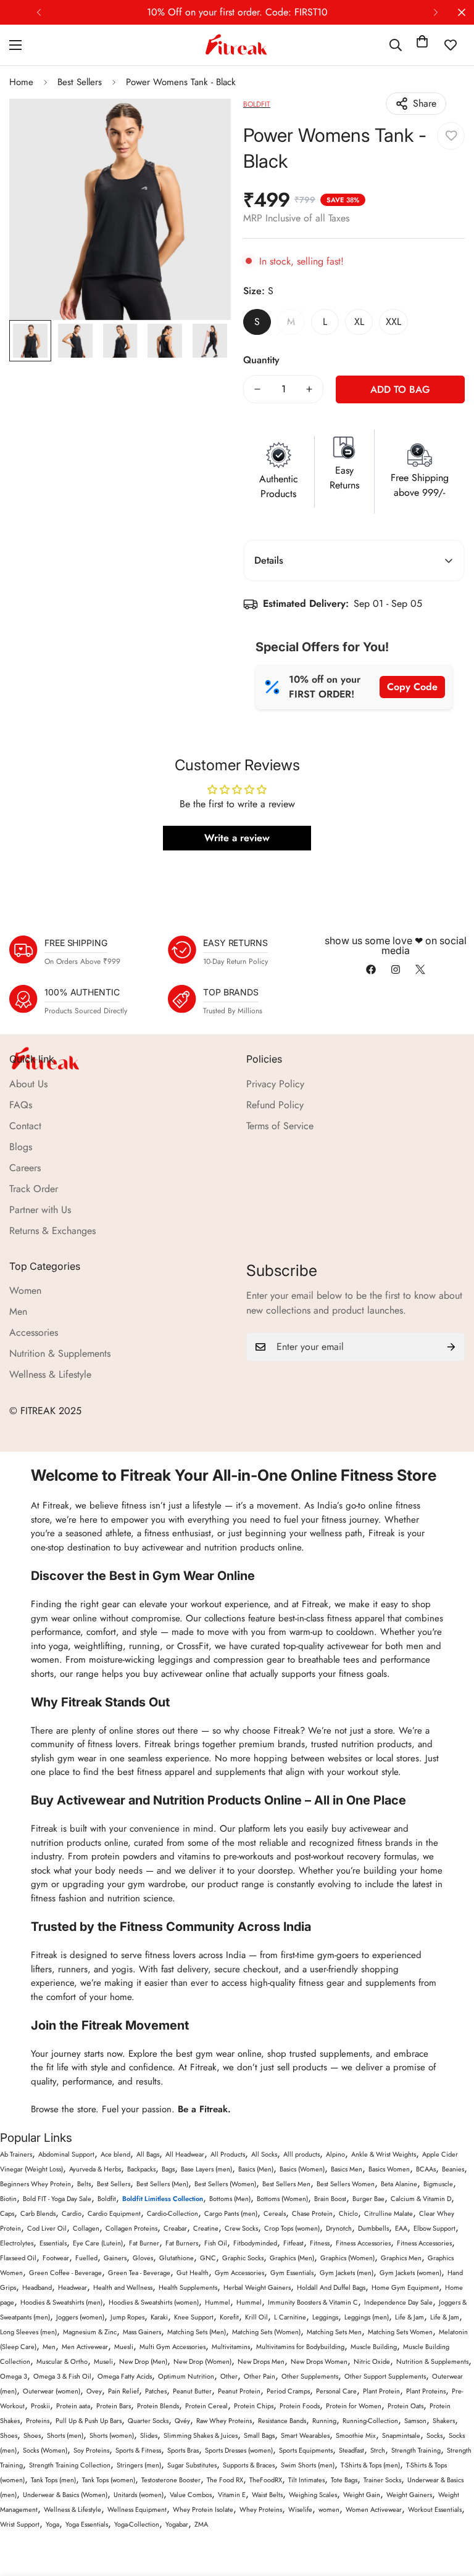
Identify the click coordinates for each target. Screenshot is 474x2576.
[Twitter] (420, 969)
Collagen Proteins (131, 2228)
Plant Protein (381, 2391)
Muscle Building (374, 2347)
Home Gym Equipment (405, 2287)
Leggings (325, 2317)
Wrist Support (20, 2524)
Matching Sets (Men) (197, 2332)
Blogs (21, 1147)
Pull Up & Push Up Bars (89, 2421)
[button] (422, 45)
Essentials (53, 2243)
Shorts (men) (65, 2435)
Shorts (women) (112, 2435)
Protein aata (73, 2406)
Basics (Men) (256, 2169)
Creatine (206, 2228)
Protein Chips (254, 2406)
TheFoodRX (266, 2480)
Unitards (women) (139, 2495)
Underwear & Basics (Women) (65, 2495)
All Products (228, 2154)
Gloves (143, 2258)
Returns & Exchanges (52, 1231)
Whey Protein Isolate (203, 2509)
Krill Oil (256, 2317)
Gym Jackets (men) (347, 2273)
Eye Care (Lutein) (98, 2243)
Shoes (9, 2435)
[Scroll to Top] (450, 2509)
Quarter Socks (148, 2421)
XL (359, 322)
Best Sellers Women (346, 2184)
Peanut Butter (192, 2391)
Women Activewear (374, 2509)
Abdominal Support (66, 2154)
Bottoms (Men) (230, 2199)
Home (21, 82)
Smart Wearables (305, 2435)
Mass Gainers (142, 2332)
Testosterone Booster (171, 2480)
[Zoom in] (205, 125)
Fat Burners (182, 2243)
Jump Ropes (127, 2317)
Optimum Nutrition (186, 2376)
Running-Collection (370, 2421)
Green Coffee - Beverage (65, 2273)
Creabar (175, 2228)
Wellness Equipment (137, 2509)
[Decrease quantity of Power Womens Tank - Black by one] (257, 389)
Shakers (444, 2421)
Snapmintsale (401, 2435)
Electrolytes (17, 2243)
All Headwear (185, 2154)
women (329, 2509)
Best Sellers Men (286, 2184)
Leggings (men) (367, 2317)
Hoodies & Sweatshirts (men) (61, 2302)
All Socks (264, 2154)
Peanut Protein (239, 2391)
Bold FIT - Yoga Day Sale (57, 2199)
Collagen (86, 2228)
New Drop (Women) (202, 2361)
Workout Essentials (435, 2509)
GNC (208, 2258)
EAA (401, 2228)
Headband (37, 2287)
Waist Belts (267, 2495)
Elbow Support (434, 2228)
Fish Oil (216, 2243)
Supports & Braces (249, 2465)
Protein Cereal (206, 2406)
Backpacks (141, 2169)
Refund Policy (275, 1105)
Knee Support (194, 2317)
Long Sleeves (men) (28, 2332)
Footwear (56, 2258)
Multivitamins (231, 2347)
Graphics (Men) (292, 2258)
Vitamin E (232, 2495)
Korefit (229, 2317)
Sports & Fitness (138, 2450)
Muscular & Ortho (62, 2361)
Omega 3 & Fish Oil (62, 2376)
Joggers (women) (80, 2317)
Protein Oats (405, 2406)
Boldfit (107, 2199)
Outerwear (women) (52, 2391)
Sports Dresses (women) (239, 2450)
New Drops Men (261, 2361)
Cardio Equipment (114, 2213)
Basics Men (347, 2169)
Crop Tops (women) (292, 2228)
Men (18, 1311)
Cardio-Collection (173, 2213)
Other (229, 2376)
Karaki (159, 2317)
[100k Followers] (396, 969)
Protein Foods (300, 2406)
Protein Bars (114, 2406)
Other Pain (260, 2376)
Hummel (218, 2302)
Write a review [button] (237, 838)
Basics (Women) (302, 2169)
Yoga (52, 2524)
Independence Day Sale (398, 2302)
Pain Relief (123, 2391)
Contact (25, 1126)
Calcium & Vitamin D (421, 2199)
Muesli (124, 2347)
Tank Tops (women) (109, 2480)
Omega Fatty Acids (125, 2376)
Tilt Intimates (306, 2480)
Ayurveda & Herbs (95, 2169)
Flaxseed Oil (18, 2258)
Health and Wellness (123, 2287)
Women (25, 1290)
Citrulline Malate (389, 2213)
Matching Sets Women (400, 2332)
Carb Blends (38, 2213)
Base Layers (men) (206, 2169)
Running (324, 2421)
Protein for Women (354, 2406)
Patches (156, 2391)
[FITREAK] (237, 45)
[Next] (435, 12)
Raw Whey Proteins (224, 2421)
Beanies (453, 2169)
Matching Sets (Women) (266, 2332)
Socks (434, 2435)
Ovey (94, 2391)
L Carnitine (290, 2317)
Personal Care (336, 2391)
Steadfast (351, 2450)
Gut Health (193, 2273)
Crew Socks (241, 2228)
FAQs (21, 1105)
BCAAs (426, 2169)
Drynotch (339, 2228)
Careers (25, 1168)
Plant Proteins (426, 2391)
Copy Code (412, 687)
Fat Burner (144, 2243)
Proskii (40, 2406)
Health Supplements (188, 2287)
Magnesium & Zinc (90, 2332)
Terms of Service (280, 1126)
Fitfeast (293, 2243)
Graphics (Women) (347, 2258)
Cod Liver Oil (47, 2228)
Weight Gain (362, 2495)
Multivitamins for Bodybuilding (300, 2347)
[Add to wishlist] (451, 136)
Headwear (73, 2287)
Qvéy (182, 2421)
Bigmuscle (438, 2184)
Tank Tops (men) (53, 2480)
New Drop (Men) (143, 2361)
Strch (378, 2450)
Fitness (320, 2243)
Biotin (8, 2199)
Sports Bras (183, 2450)
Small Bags (259, 2435)
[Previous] (39, 12)
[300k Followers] (371, 969)
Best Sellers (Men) (162, 2184)
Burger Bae (368, 2199)
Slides (149, 2435)
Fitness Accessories (363, 2243)
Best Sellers (80, 82)
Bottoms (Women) (282, 2199)
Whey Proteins (261, 2509)
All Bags (148, 2154)
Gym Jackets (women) (410, 2273)
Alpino (335, 2154)
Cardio (72, 2213)
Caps (7, 2213)
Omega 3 (14, 2376)
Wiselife (300, 2509)
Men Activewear (85, 2347)
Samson (415, 2421)
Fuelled (86, 2258)
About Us (28, 1084)
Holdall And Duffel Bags (331, 2287)
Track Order (34, 1189)
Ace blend (115, 2154)
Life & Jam (410, 2317)
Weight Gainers (409, 2495)
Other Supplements (310, 2376)
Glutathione (177, 2258)
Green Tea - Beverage (139, 2273)
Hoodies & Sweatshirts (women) (154, 2302)
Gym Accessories (239, 2273)
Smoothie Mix (356, 2435)
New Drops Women (319, 2361)
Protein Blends (158, 2406)
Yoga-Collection (137, 2524)
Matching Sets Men (334, 2332)
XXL (393, 322)
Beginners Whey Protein (35, 2184)
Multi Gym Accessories (173, 2347)
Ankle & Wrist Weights (384, 2154)
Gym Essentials (292, 2273)
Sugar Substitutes (192, 2465)
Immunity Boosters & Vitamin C (313, 2302)
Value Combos (191, 2495)
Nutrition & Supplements (60, 1353)
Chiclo (348, 2213)
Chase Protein (312, 2213)
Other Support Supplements (385, 2376)
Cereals (275, 2213)
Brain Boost (330, 2199)
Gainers (115, 2258)
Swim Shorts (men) (308, 2465)
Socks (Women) (45, 2450)
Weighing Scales (313, 2495)
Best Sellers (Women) (225, 2184)
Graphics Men (401, 2258)
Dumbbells (373, 2228)
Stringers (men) (139, 2465)
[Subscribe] (451, 1347)
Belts (84, 2184)
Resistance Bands (282, 2421)
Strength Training (416, 2450)
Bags (168, 2169)
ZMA (201, 2524)
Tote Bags (344, 2480)
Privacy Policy (275, 1084)
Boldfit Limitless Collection (163, 2199)
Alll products (301, 2154)
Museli (103, 2361)
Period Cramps (288, 2391)
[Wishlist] (451, 45)
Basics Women (389, 2169)
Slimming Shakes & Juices (201, 2435)
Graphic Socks (243, 2258)
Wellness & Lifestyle (50, 1374)
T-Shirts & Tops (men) (370, 2465)
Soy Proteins (91, 2450)
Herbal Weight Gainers (257, 2287)
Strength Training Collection (70, 2465)
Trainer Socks (382, 2480)
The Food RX (225, 2480)
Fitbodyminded (255, 2243)
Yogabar (177, 2524)
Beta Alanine (399, 2184)
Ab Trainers (16, 2154)
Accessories (34, 1332)
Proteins (38, 2421)
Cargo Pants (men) (231, 2213)
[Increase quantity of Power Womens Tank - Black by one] (309, 389)
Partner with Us (40, 1210)
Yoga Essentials (87, 2524)
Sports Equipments (306, 2450)
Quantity (261, 360)
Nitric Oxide (372, 2361)
